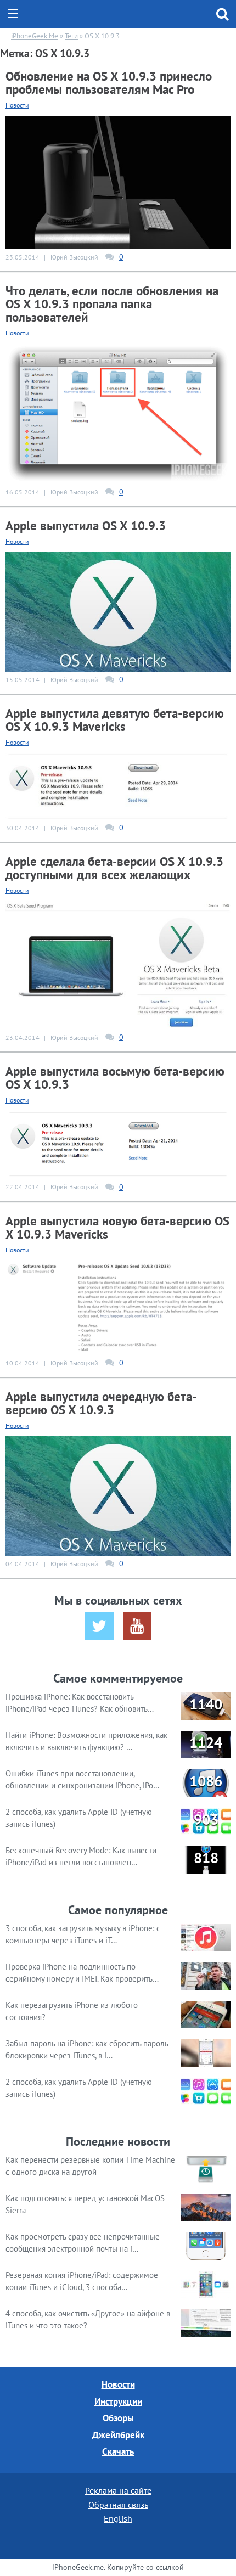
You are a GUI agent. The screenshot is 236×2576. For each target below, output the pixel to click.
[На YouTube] (137, 1626)
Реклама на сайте (118, 2490)
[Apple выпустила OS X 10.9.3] (118, 611)
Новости (17, 105)
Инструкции (118, 2401)
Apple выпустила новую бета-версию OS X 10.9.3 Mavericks (117, 1227)
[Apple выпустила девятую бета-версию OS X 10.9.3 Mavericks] (118, 785)
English (118, 2518)
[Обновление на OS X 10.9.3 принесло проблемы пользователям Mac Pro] (118, 181)
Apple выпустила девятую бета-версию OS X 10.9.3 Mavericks (115, 720)
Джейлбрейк (118, 2435)
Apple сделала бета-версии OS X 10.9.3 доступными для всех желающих (114, 868)
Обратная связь (118, 2505)
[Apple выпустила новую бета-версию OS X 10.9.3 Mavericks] (118, 1307)
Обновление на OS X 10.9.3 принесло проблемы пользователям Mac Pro (109, 83)
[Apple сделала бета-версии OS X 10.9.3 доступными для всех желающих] (118, 964)
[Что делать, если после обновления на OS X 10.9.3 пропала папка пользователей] (118, 413)
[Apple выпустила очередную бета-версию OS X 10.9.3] (118, 1495)
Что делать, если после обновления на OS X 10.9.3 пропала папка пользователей (112, 304)
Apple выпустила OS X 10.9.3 (86, 525)
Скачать (118, 2451)
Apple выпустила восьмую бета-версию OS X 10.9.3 (115, 1078)
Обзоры (118, 2418)
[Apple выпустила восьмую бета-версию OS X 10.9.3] (118, 1144)
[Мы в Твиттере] (99, 1626)
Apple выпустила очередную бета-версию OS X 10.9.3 (101, 1403)
